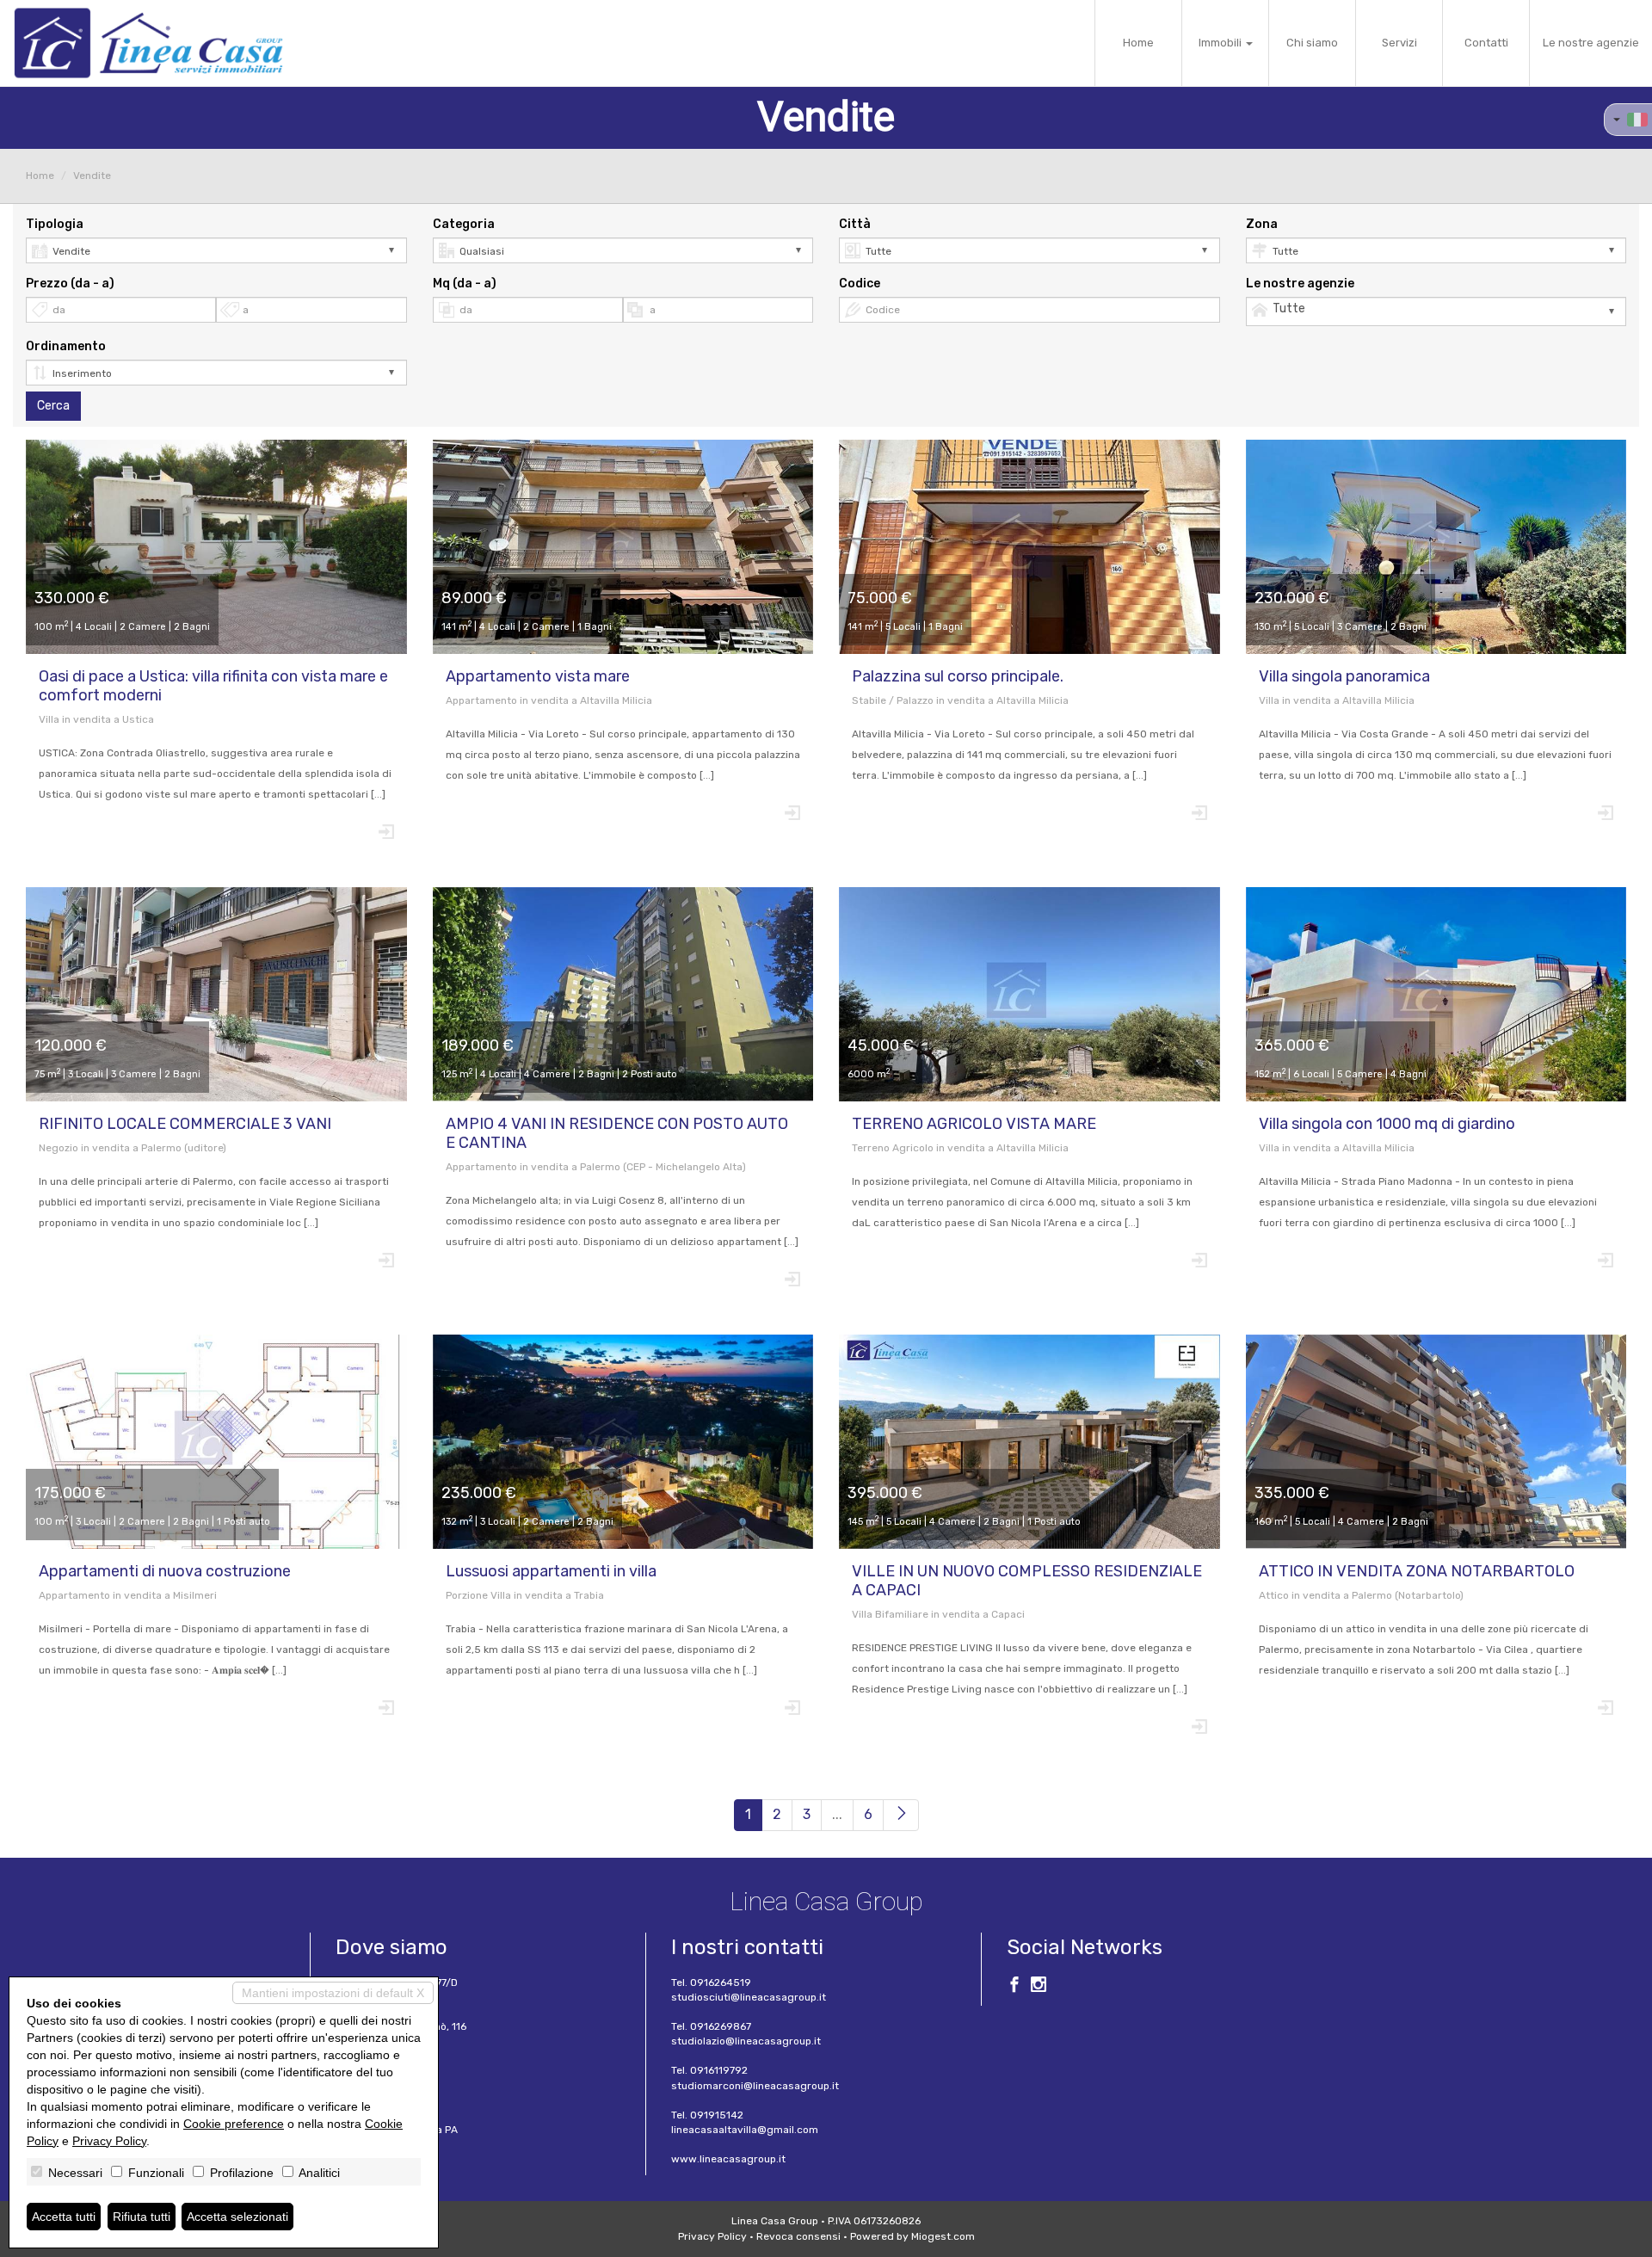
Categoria (464, 224)
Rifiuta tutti (142, 2217)
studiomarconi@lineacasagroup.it (755, 2086)
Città (855, 224)
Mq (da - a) (465, 284)
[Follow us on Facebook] (1014, 1987)
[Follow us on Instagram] (1039, 1987)
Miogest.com (943, 2236)
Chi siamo (1312, 43)
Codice (860, 284)
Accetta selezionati (237, 2217)
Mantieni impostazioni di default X (333, 1993)
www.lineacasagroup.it (728, 2159)
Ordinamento (66, 346)
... (837, 1814)
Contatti (1486, 43)
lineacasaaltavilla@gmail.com (745, 2130)
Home (1138, 43)
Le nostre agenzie (1591, 43)
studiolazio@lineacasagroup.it (746, 2041)
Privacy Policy (712, 2236)
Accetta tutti (64, 2217)
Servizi (1399, 43)
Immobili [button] (1221, 43)
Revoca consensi (798, 2236)
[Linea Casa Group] (148, 43)
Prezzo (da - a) (70, 284)
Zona (1262, 224)
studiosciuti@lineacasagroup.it (749, 1997)
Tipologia (55, 224)
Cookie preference (234, 2124)
